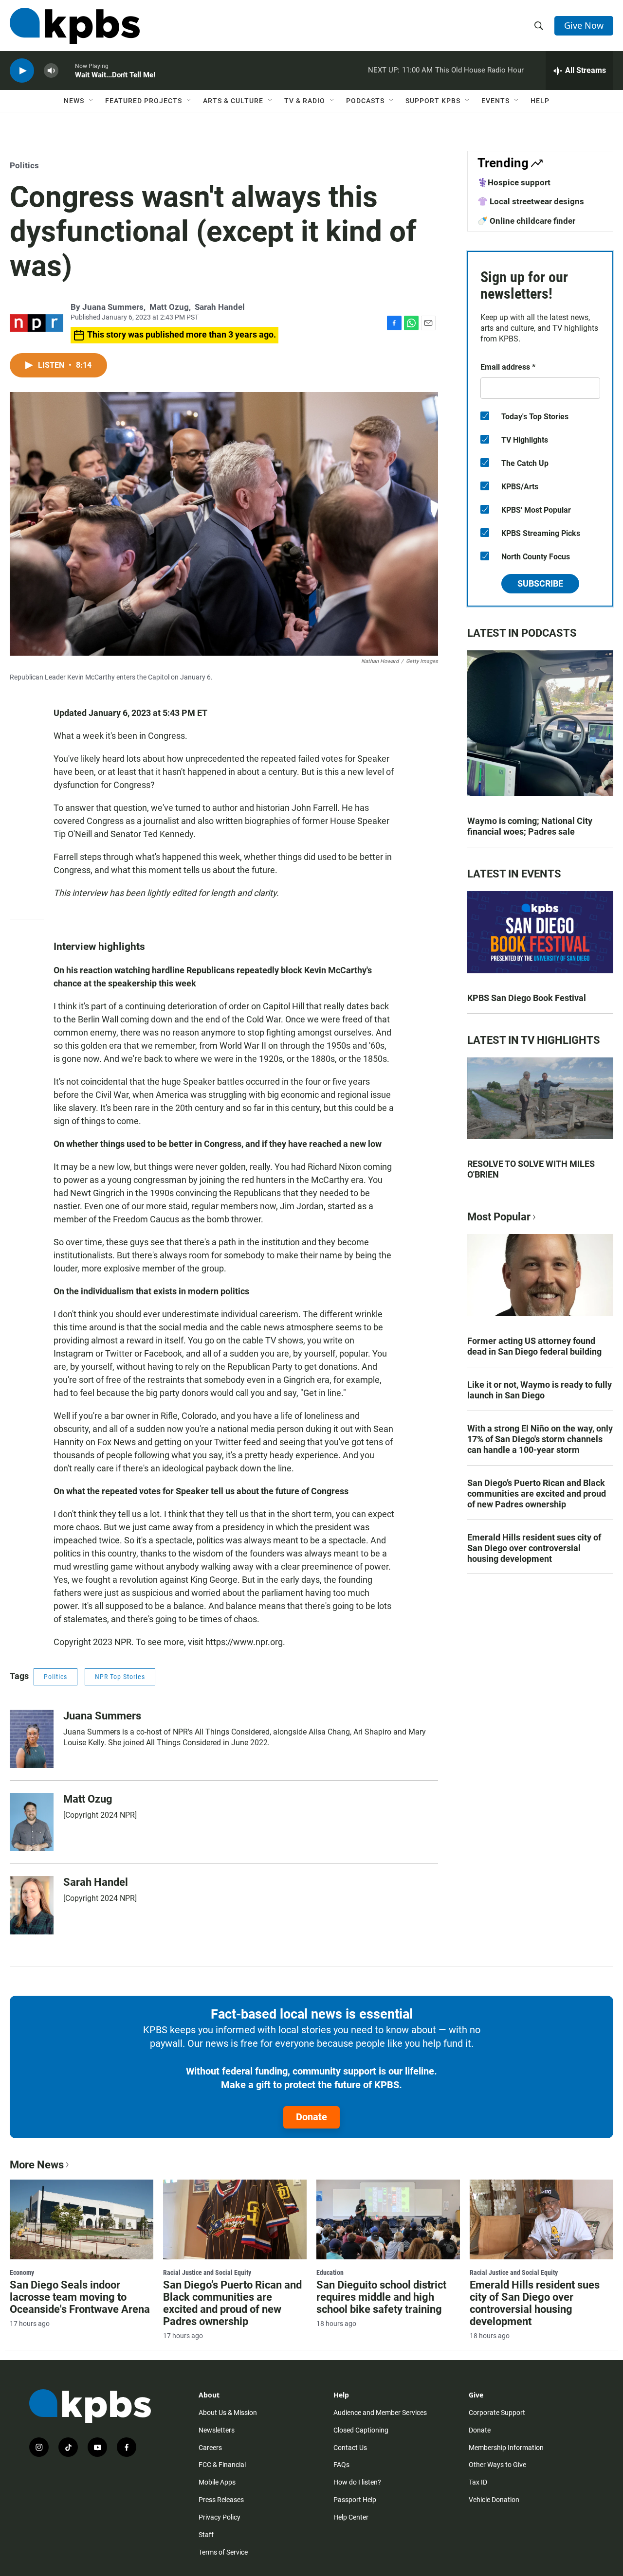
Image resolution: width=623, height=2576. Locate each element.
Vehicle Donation (494, 2500)
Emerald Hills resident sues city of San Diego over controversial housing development (534, 1548)
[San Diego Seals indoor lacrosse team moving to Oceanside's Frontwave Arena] (82, 2219)
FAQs (341, 2465)
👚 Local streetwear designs (531, 201)
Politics (24, 165)
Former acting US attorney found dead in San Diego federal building (534, 1346)
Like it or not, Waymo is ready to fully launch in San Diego (540, 1390)
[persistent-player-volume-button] (51, 71)
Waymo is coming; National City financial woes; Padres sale (530, 826)
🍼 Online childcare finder (526, 221)
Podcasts (365, 101)
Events (495, 101)
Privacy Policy (220, 2517)
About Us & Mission (228, 2413)
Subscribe (540, 583)
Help (540, 101)
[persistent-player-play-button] (22, 71)
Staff (206, 2535)
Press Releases (221, 2500)
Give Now (584, 25)
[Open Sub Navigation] (92, 101)
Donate (311, 2117)
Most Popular (499, 1217)
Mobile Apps (217, 2482)
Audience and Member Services (380, 2413)
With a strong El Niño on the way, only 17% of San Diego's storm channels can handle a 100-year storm (540, 1439)
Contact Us (350, 2448)
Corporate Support (497, 2413)
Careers (210, 2448)
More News (37, 2165)
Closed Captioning (361, 2430)
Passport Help (355, 2500)
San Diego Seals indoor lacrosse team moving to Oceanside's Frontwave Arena (80, 2297)
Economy (22, 2272)
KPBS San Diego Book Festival (527, 998)
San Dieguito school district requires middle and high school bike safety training (381, 2297)
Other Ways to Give (497, 2465)
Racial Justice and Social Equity (207, 2272)
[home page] (75, 26)
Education (330, 2272)
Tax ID (478, 2482)
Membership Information (506, 2448)
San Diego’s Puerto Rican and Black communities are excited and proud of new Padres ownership (537, 1494)
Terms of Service (223, 2552)
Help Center (351, 2517)
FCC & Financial (222, 2465)
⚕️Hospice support (514, 182)
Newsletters (217, 2430)
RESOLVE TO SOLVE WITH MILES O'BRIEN (531, 1169)
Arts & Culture (233, 101)
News (74, 101)
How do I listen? (357, 2482)
